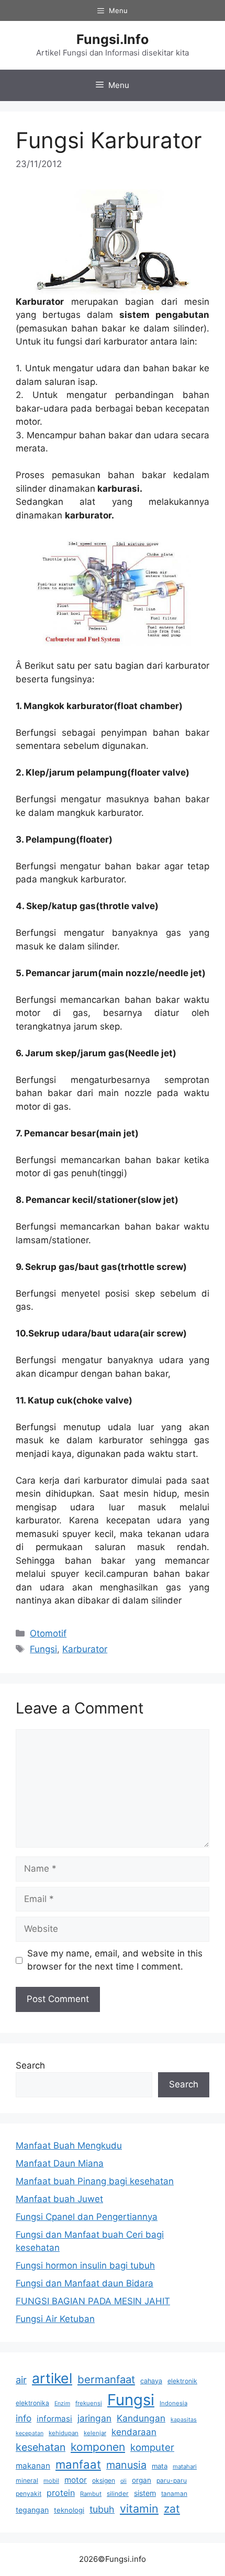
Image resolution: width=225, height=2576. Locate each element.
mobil (51, 2481)
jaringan (94, 2418)
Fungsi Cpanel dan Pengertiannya (87, 2217)
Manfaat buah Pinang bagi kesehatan (95, 2181)
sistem (145, 2493)
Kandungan (141, 2418)
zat (172, 2509)
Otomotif (48, 1633)
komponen (98, 2447)
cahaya (151, 2381)
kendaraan (134, 2432)
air (21, 2380)
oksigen (104, 2480)
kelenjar (95, 2433)
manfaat (78, 2464)
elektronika (32, 2403)
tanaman (174, 2494)
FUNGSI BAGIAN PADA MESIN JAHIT (93, 2301)
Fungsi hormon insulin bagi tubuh (85, 2265)
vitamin (139, 2508)
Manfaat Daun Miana (60, 2163)
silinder (118, 2494)
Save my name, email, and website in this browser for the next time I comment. (115, 1960)
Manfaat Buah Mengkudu (69, 2146)
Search (30, 2065)
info (24, 2418)
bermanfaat (106, 2379)
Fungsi (43, 1649)
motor (76, 2480)
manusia (126, 2465)
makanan (33, 2466)
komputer (152, 2447)
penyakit (29, 2494)
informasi (54, 2419)
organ (142, 2480)
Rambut (91, 2494)
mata (160, 2466)
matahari (185, 2467)
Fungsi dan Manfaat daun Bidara (85, 2283)
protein (61, 2493)
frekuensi (89, 2403)
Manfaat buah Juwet (59, 2199)
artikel (52, 2378)
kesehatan (41, 2447)
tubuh (102, 2509)
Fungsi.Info (113, 39)
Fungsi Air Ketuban (55, 2319)
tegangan (32, 2510)
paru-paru (172, 2480)
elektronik (182, 2381)
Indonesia (173, 2403)
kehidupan (64, 2433)
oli (123, 2481)
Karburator (85, 1649)
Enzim (62, 2403)
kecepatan (30, 2433)
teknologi (69, 2510)
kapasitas (184, 2420)
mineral (27, 2480)
